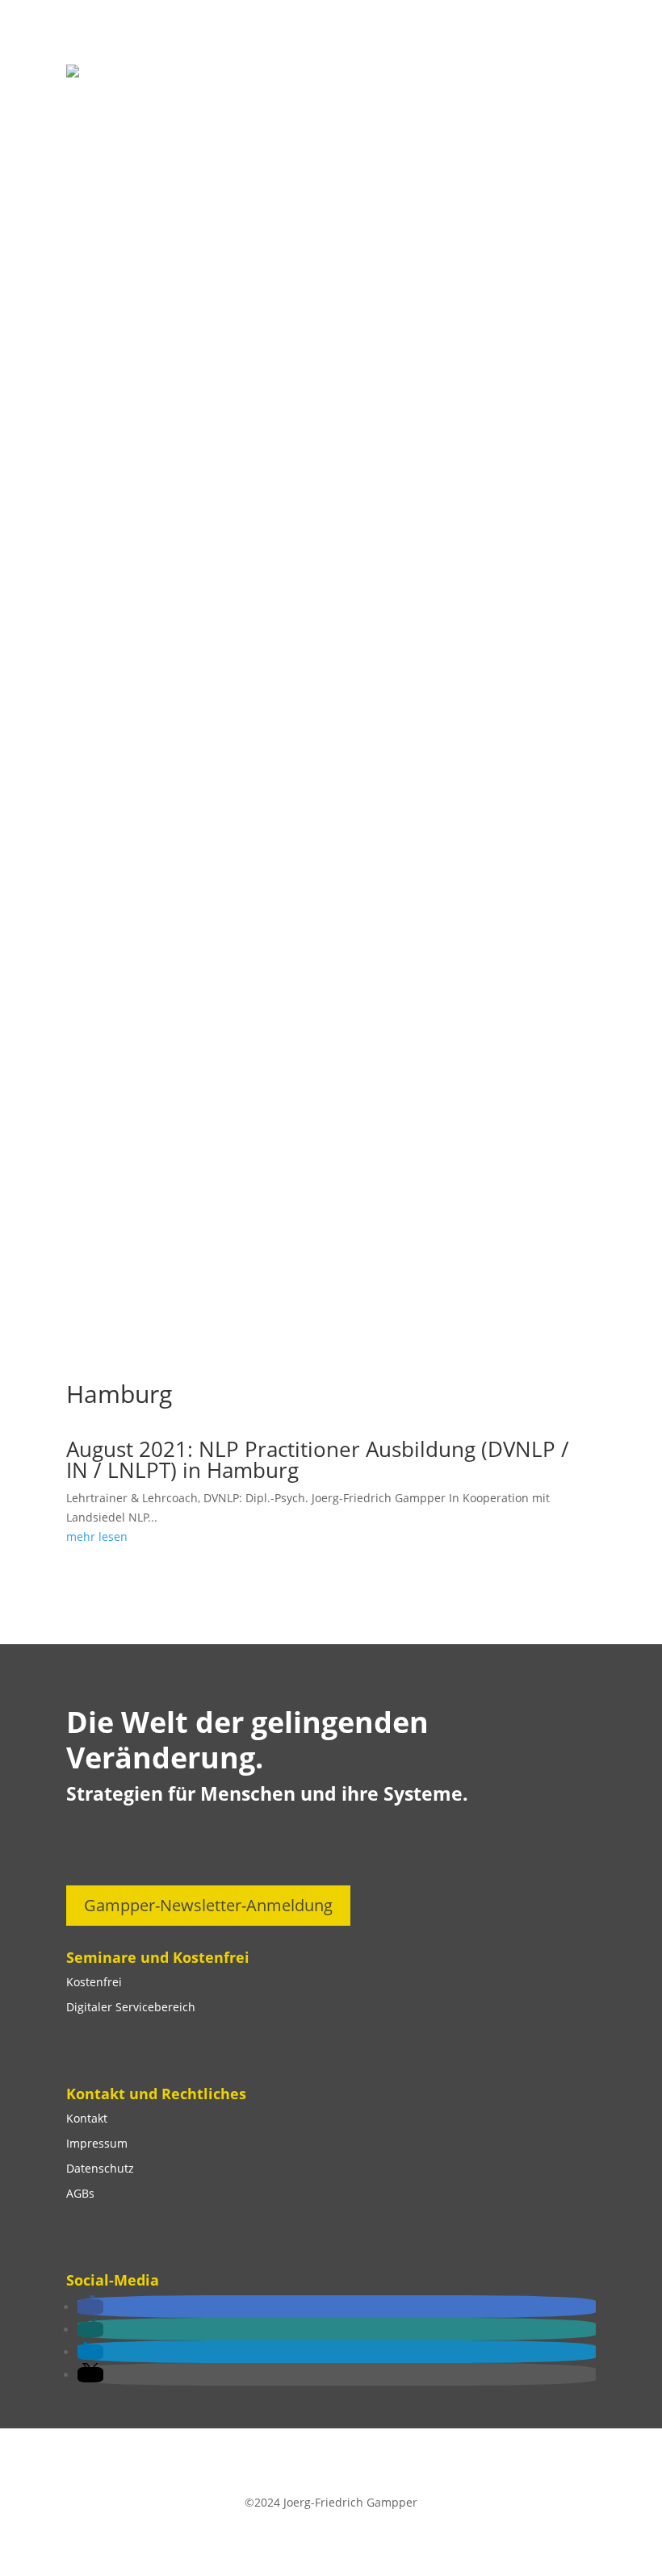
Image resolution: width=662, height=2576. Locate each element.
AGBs (80, 2193)
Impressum (97, 2143)
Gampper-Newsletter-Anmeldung (208, 1905)
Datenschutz (100, 2168)
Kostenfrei (94, 1982)
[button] (90, 2307)
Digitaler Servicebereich (131, 2007)
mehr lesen (97, 1536)
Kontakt (87, 2118)
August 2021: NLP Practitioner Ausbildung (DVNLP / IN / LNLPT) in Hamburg (318, 1459)
